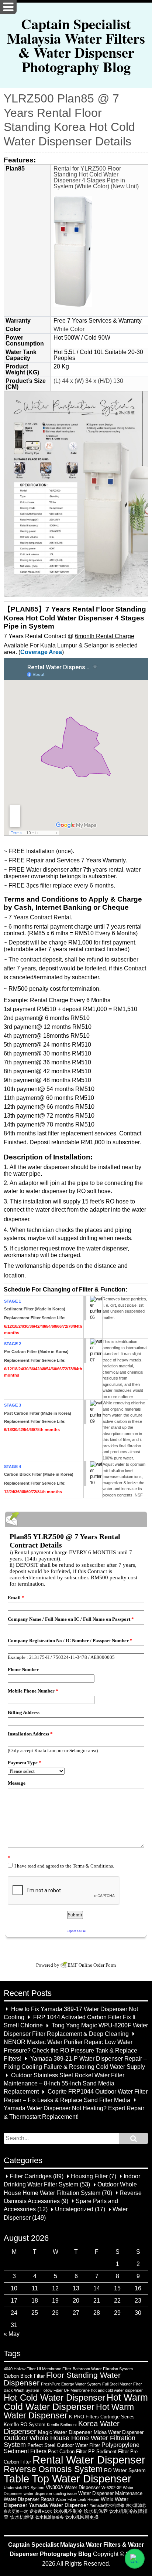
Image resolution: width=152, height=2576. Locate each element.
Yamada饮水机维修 (107, 2505)
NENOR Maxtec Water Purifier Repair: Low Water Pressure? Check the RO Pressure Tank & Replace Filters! (70, 2051)
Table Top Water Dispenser (68, 2479)
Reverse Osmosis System (53, 2469)
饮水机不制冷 (68, 2511)
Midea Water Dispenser (119, 2432)
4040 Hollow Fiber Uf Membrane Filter (37, 2369)
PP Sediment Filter (108, 2452)
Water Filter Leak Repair (77, 2499)
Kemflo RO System (25, 2425)
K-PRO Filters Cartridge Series (102, 2417)
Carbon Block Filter (24, 2376)
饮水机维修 (22, 2517)
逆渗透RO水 (41, 2511)
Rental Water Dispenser (89, 2460)
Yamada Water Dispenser (58, 2505)
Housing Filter (89, 2176)
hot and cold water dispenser (117, 2390)
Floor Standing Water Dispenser (62, 2379)
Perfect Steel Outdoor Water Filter (64, 2445)
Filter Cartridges (31, 2176)
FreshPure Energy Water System (71, 2384)
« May (12, 2334)
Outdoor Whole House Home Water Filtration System (70, 2441)
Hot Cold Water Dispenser (54, 2398)
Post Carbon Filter (67, 2452)
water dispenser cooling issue (50, 2493)
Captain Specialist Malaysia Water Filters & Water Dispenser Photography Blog (76, 45)
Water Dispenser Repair (29, 2499)
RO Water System (125, 2470)
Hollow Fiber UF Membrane (65, 2390)
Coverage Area (41, 652)
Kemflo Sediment (62, 2425)
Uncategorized (74, 2210)
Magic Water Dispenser (65, 2432)
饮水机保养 (96, 2511)
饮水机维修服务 (50, 2517)
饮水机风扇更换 (82, 2517)
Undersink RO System (24, 2488)
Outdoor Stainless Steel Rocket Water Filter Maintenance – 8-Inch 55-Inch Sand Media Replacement (64, 2084)
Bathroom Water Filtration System (103, 2369)
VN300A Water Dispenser (73, 2487)
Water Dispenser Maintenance (110, 2493)
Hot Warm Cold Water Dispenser (76, 2402)
